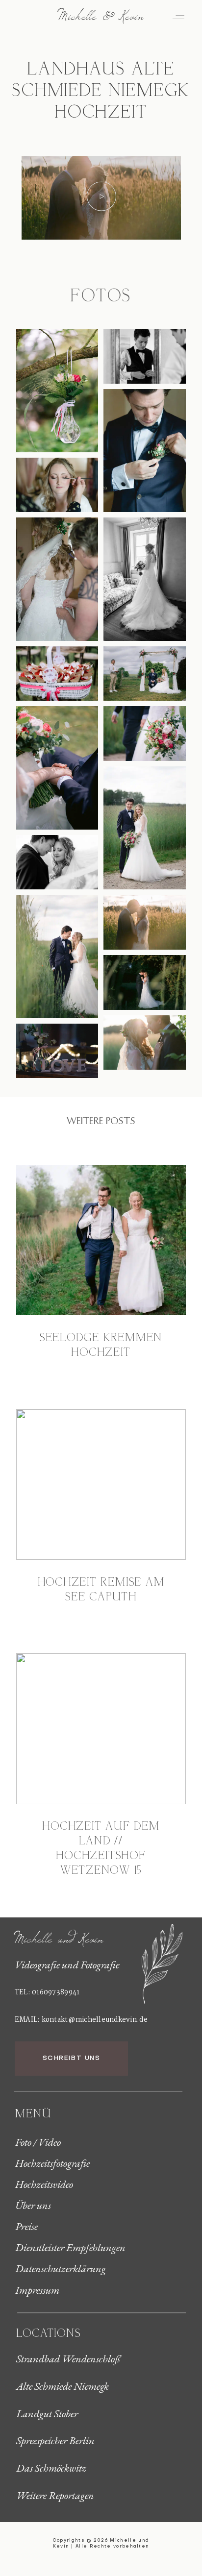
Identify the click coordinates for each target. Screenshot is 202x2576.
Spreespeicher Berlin (55, 2441)
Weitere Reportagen (55, 2496)
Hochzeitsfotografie (52, 2163)
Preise (26, 2227)
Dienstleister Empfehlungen (70, 2248)
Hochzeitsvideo (44, 2184)
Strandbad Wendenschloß (68, 2359)
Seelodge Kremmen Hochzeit (101, 1346)
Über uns (33, 2206)
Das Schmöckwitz (51, 2468)
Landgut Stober (47, 2414)
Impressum (37, 2290)
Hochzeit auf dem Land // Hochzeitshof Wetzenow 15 (101, 1849)
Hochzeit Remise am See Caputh (101, 1590)
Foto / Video (38, 2142)
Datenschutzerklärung (61, 2269)
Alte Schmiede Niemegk (63, 2386)
